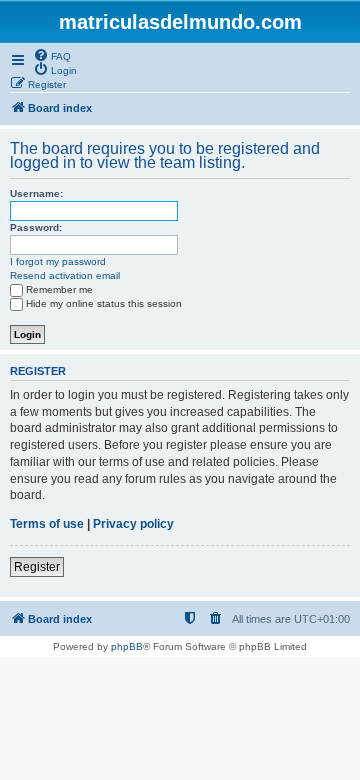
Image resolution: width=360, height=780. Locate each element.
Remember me (59, 289)
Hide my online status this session (104, 303)
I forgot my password (58, 261)
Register (37, 567)
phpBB (127, 646)
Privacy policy (133, 524)
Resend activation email (65, 275)
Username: (36, 193)
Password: (36, 227)
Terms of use (47, 524)
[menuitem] (52, 55)
